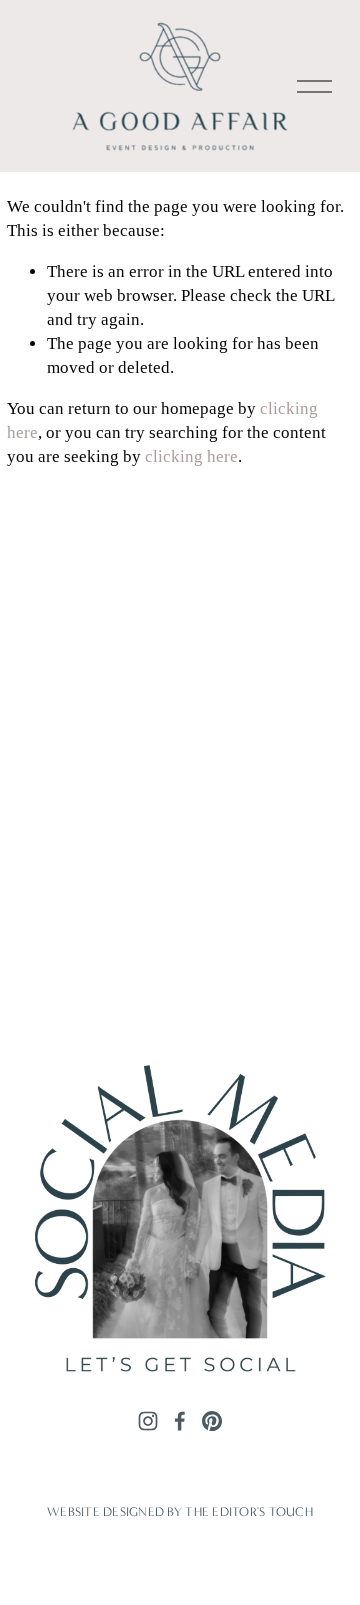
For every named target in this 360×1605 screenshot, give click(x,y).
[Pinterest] (212, 1421)
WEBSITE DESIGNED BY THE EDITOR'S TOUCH (180, 1511)
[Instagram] (148, 1421)
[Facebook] (180, 1421)
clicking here (191, 456)
